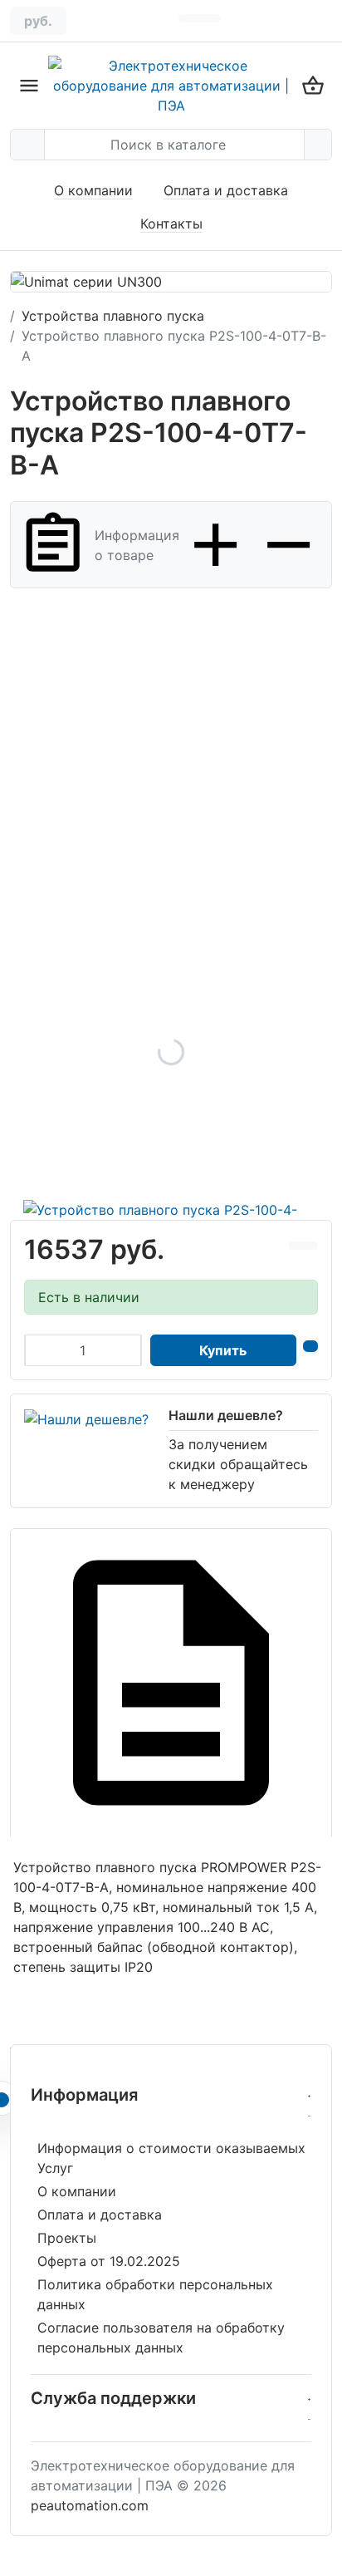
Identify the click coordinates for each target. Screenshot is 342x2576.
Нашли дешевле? (226, 1415)
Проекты (67, 2238)
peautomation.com (90, 2505)
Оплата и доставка (226, 190)
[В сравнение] (296, 1246)
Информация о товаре (137, 545)
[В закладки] (310, 1246)
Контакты (171, 224)
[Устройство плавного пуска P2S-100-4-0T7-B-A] (171, 1052)
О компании (93, 190)
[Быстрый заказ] (310, 1346)
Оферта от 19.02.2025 (109, 2261)
